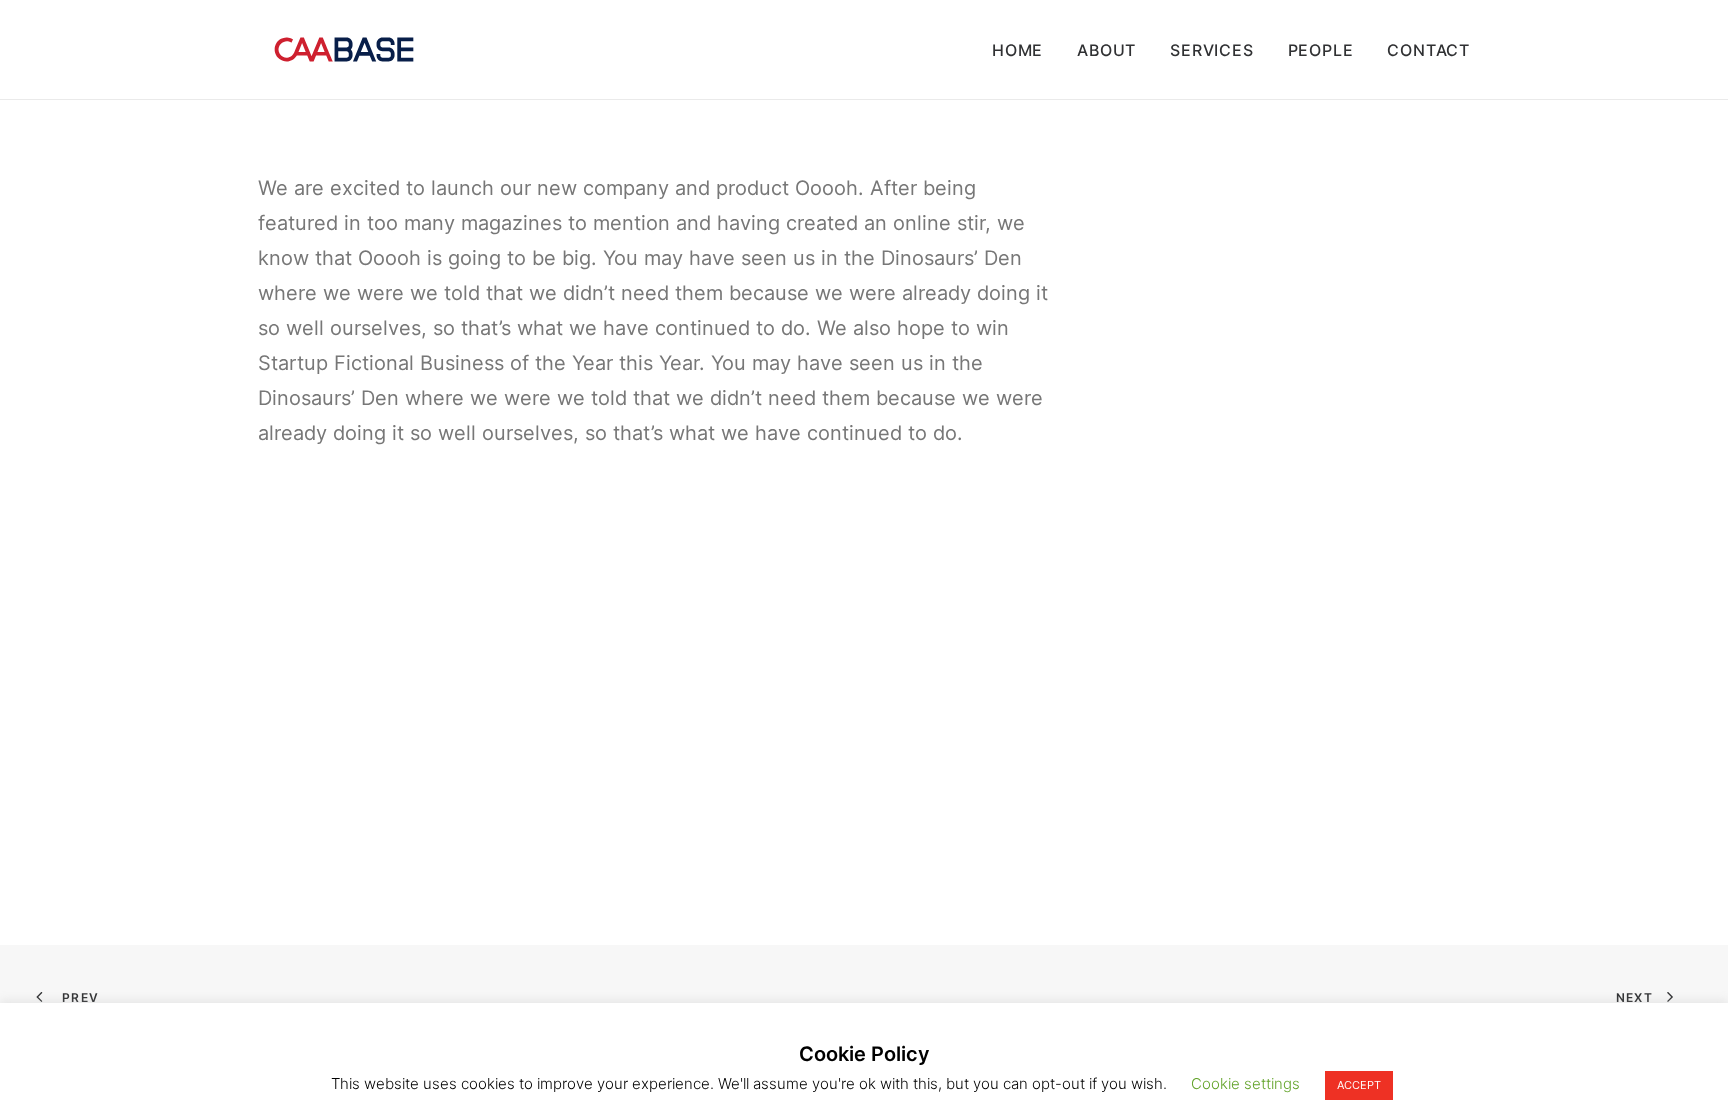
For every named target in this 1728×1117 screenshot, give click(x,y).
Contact (1428, 50)
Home (1017, 50)
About (1106, 50)
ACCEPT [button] (1359, 1085)
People (1321, 50)
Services (1211, 50)
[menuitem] (1024, 49)
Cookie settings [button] (1245, 1083)
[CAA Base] (344, 49)
